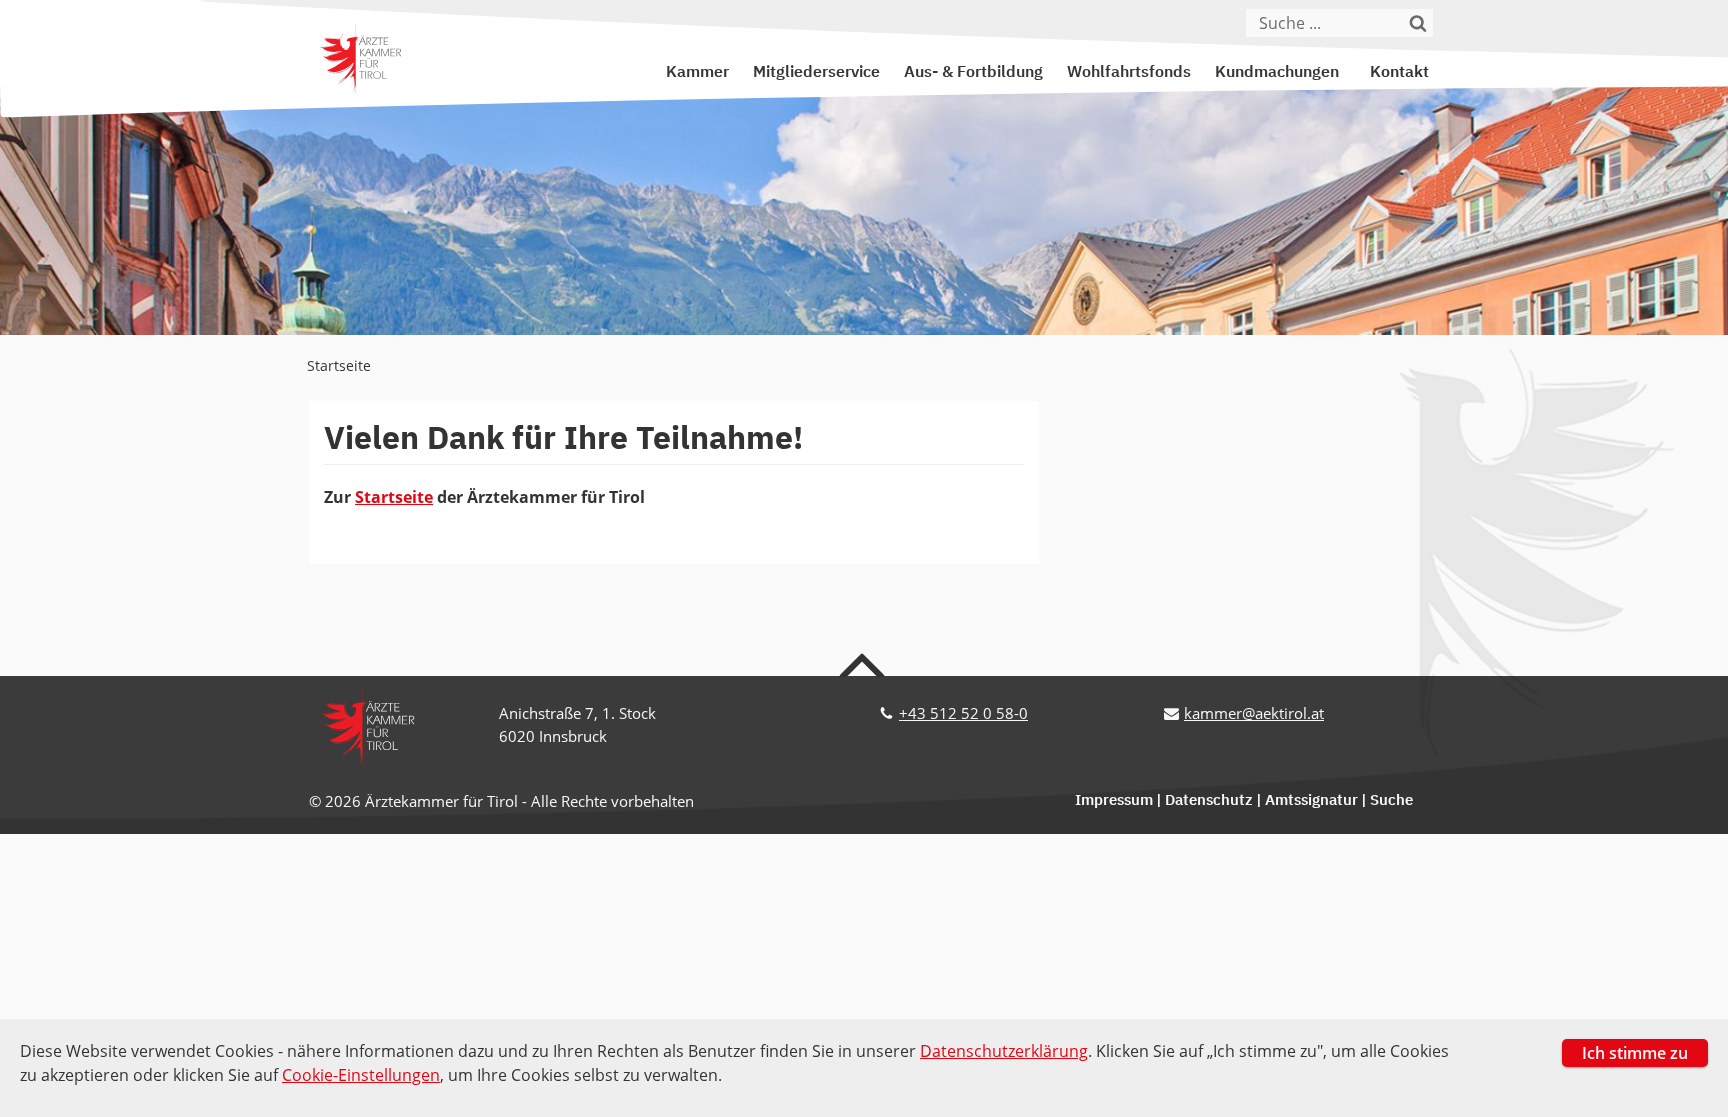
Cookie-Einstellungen (361, 1075)
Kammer (697, 73)
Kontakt (1399, 73)
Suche (1391, 800)
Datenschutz (1209, 800)
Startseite (339, 365)
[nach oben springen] (864, 664)
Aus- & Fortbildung (973, 73)
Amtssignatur (1311, 800)
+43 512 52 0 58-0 (963, 713)
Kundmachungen (1277, 73)
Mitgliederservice (816, 73)
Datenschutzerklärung (1004, 1051)
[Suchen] (1419, 23)
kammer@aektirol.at (1254, 713)
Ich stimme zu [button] (1635, 1053)
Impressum (1114, 800)
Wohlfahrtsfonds (1129, 73)
